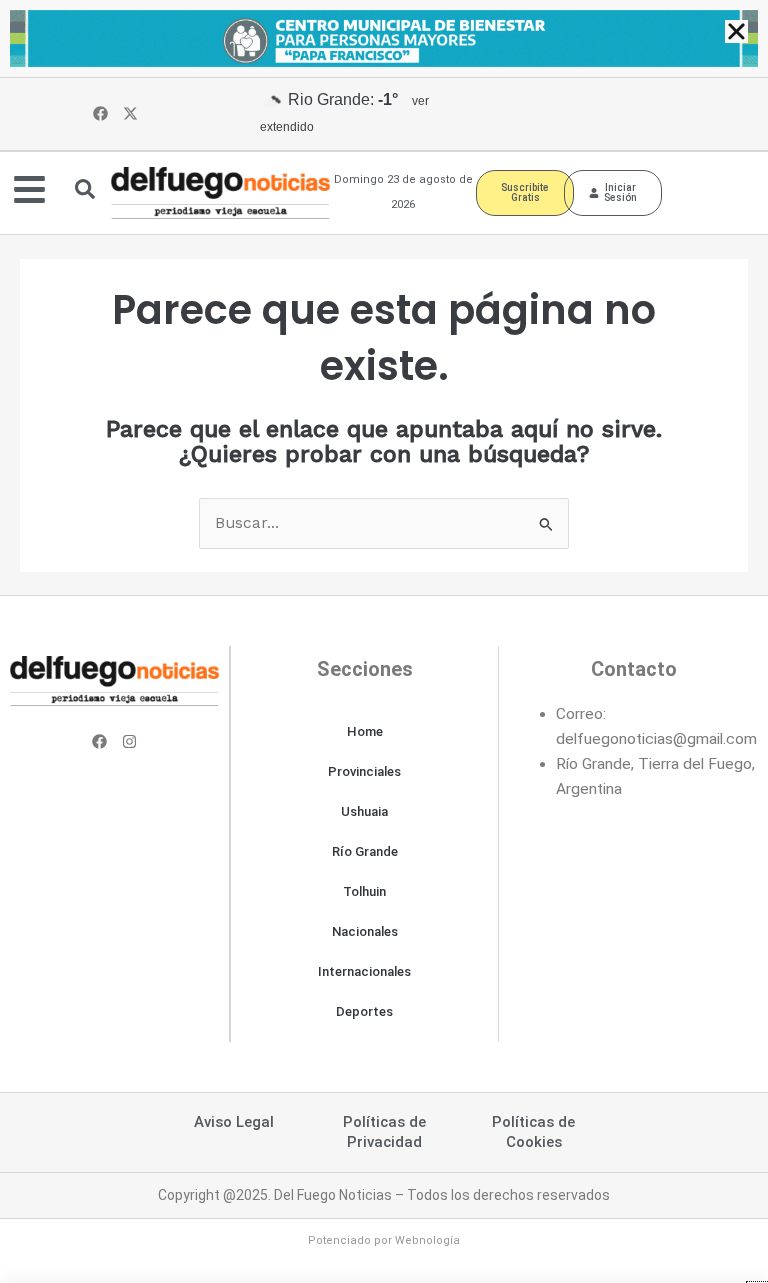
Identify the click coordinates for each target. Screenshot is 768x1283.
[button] (736, 31)
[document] (384, 641)
